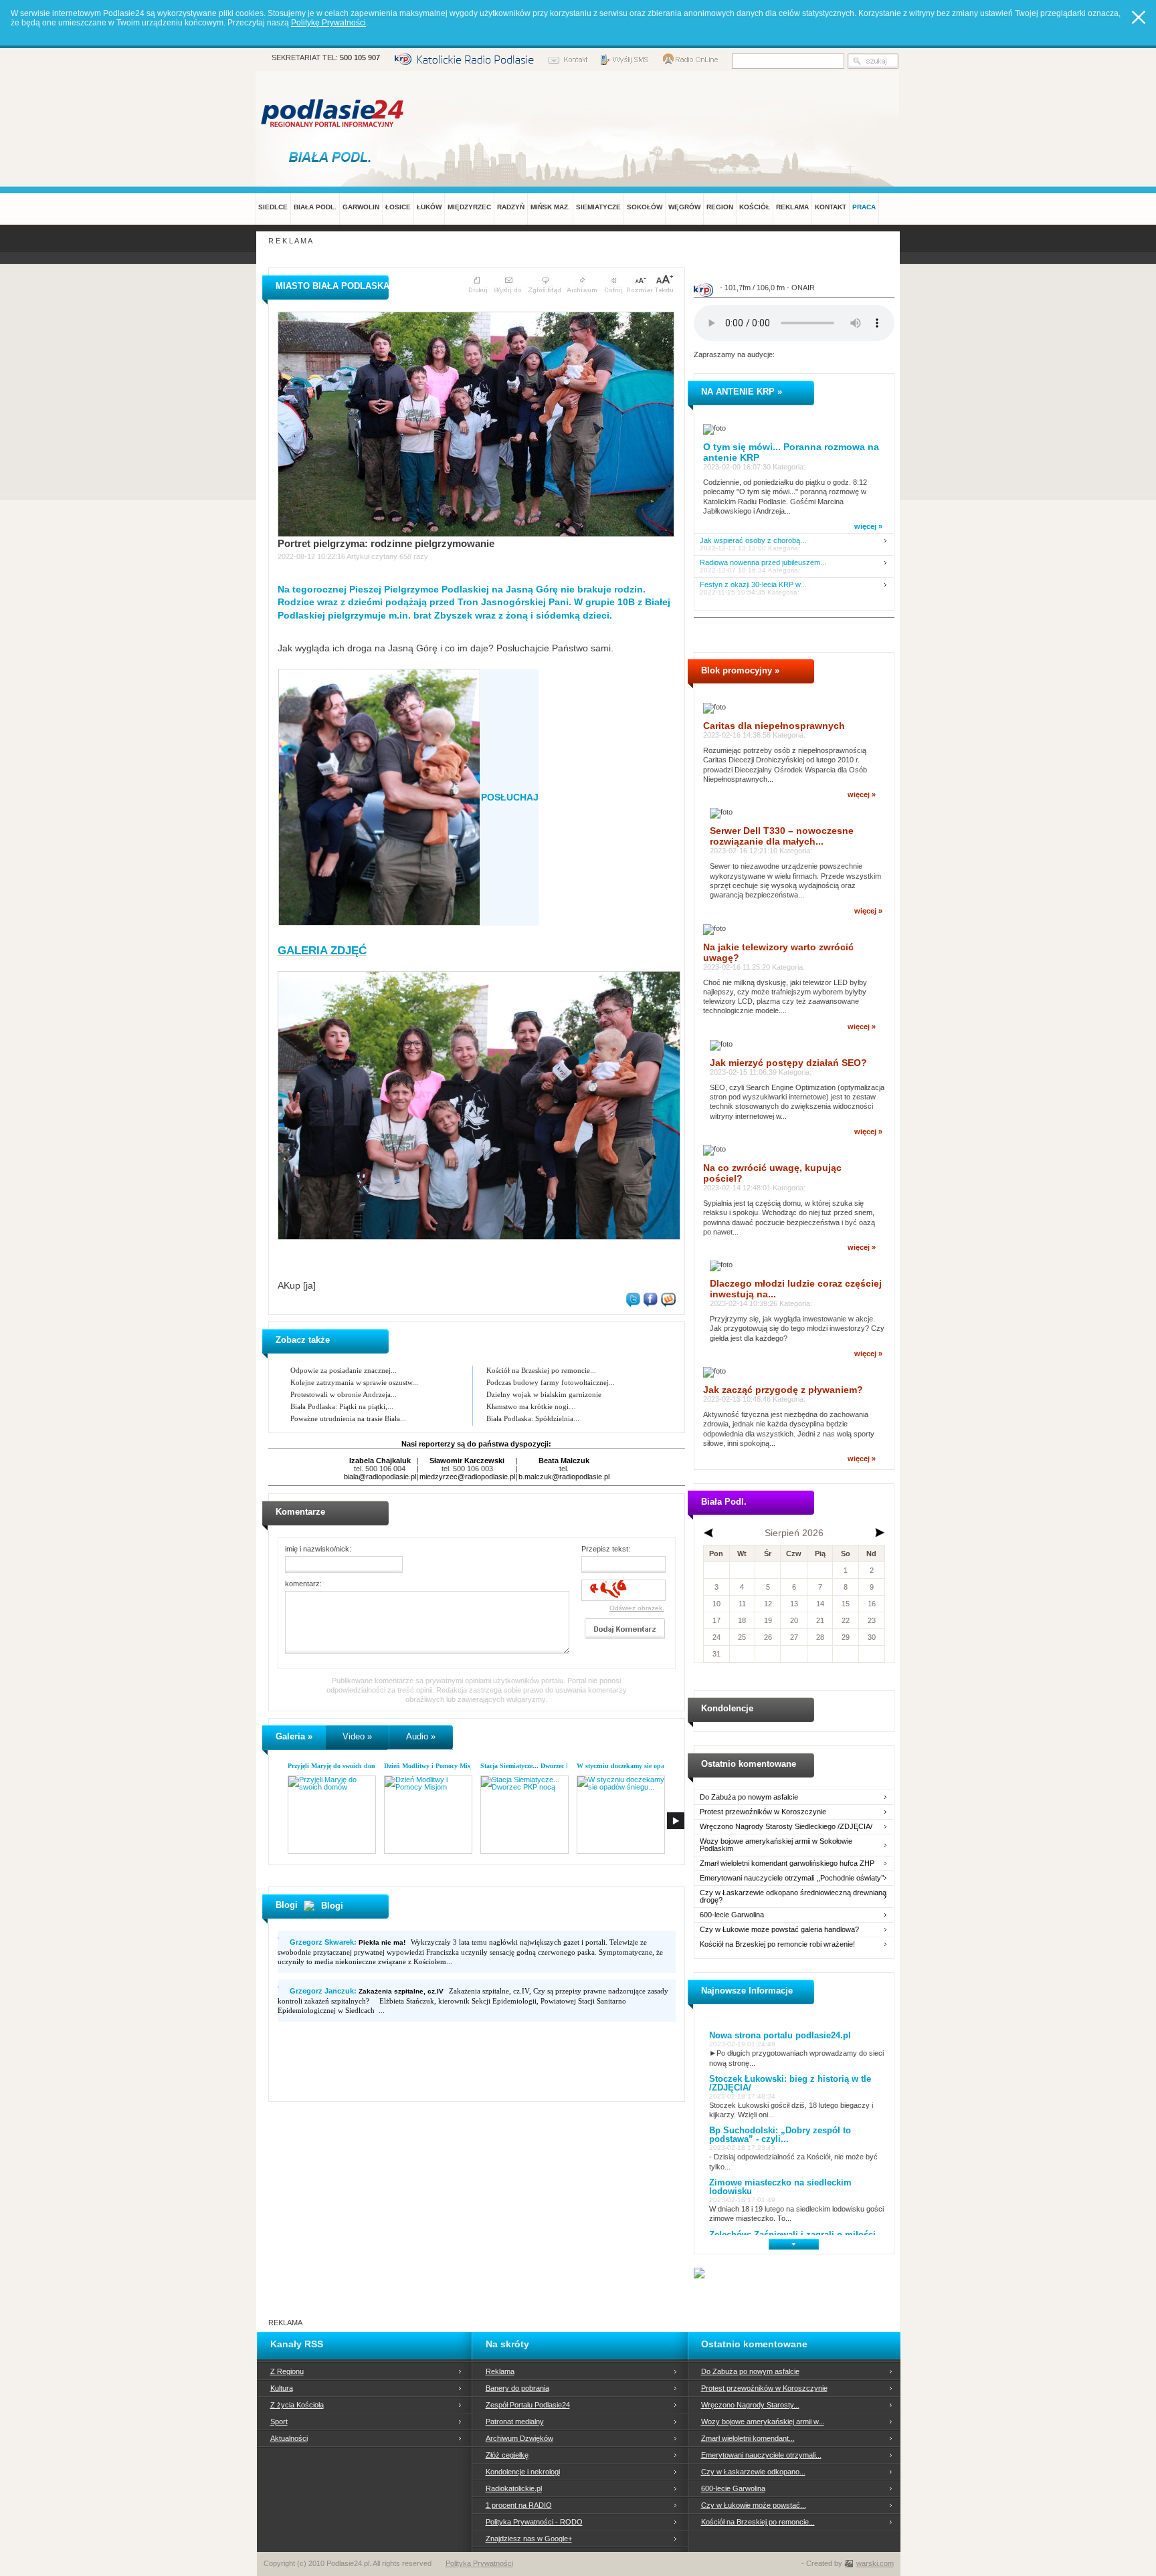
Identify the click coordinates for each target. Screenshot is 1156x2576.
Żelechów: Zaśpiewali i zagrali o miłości (792, 2235)
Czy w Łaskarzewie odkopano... (753, 2472)
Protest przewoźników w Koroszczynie (763, 1812)
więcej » (868, 526)
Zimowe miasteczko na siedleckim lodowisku (780, 2187)
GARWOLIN (361, 207)
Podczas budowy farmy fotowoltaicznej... (551, 1382)
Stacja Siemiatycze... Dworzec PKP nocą (537, 1766)
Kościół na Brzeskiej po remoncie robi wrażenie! (777, 1944)
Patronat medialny (515, 2422)
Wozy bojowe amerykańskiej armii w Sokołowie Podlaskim (776, 1845)
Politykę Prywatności (328, 23)
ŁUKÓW (429, 207)
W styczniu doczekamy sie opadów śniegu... (640, 1766)
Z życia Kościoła (297, 2405)
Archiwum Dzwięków (519, 2438)
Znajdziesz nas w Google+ (529, 2539)
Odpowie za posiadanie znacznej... (344, 1370)
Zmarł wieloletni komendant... (748, 2438)
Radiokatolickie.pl (514, 2488)
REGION (720, 207)
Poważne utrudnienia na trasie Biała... (348, 1418)
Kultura (282, 2388)
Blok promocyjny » (740, 670)
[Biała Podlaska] (333, 156)
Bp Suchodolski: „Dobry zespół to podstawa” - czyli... (780, 2135)
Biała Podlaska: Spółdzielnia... (533, 1418)
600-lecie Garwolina (732, 1915)
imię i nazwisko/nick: (318, 1549)
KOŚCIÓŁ (755, 207)
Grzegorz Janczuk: (367, 1991)
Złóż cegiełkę (507, 2455)
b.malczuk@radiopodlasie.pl (564, 1477)
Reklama (500, 2371)
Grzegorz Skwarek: (348, 1942)
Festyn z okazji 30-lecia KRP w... (753, 585)
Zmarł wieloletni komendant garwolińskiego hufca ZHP (787, 1863)
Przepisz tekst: (606, 1549)
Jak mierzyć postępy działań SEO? (788, 1063)
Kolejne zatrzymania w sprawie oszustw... (354, 1382)
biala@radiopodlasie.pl (380, 1477)
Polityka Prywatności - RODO (534, 2522)
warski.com (875, 2563)
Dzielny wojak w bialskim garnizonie (544, 1394)
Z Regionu (287, 2371)
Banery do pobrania (517, 2388)
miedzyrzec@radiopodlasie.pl (467, 1477)
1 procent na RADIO (519, 2505)
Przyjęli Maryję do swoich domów (336, 1766)
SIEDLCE (273, 207)
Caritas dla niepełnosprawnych (774, 726)
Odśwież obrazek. (637, 1608)
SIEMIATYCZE (598, 207)
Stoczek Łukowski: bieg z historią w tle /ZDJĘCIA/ (790, 2083)
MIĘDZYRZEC (469, 207)
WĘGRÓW (684, 207)
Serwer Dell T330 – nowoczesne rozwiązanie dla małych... (782, 836)
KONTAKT (831, 207)
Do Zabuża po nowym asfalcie (749, 1797)
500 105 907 (360, 58)
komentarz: (303, 1584)
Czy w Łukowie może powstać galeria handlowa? (779, 1930)
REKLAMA (792, 207)
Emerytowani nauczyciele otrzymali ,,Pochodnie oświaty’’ (792, 1878)
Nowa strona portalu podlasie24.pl (780, 2035)
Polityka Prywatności (479, 2563)
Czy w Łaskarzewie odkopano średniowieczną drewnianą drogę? (793, 1897)
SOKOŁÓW (645, 207)
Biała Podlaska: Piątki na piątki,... (342, 1406)
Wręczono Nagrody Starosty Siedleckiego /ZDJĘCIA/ (786, 1827)
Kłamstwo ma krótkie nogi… (531, 1406)
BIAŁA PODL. (315, 207)
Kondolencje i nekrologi (523, 2472)
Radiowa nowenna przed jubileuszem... (763, 563)
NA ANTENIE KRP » (742, 392)
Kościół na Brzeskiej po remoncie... (541, 1370)
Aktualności (289, 2438)
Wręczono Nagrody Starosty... (750, 2405)
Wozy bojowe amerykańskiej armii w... (763, 2422)
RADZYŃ (511, 207)
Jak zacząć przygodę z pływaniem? (783, 1390)
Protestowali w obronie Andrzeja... (344, 1394)
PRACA (864, 207)
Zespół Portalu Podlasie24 (528, 2405)
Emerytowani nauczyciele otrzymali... (761, 2455)
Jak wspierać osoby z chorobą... (753, 541)
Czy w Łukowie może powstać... (754, 2505)
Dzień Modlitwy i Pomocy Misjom (432, 1766)
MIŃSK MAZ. (550, 207)
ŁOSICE (398, 207)
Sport (279, 2422)
